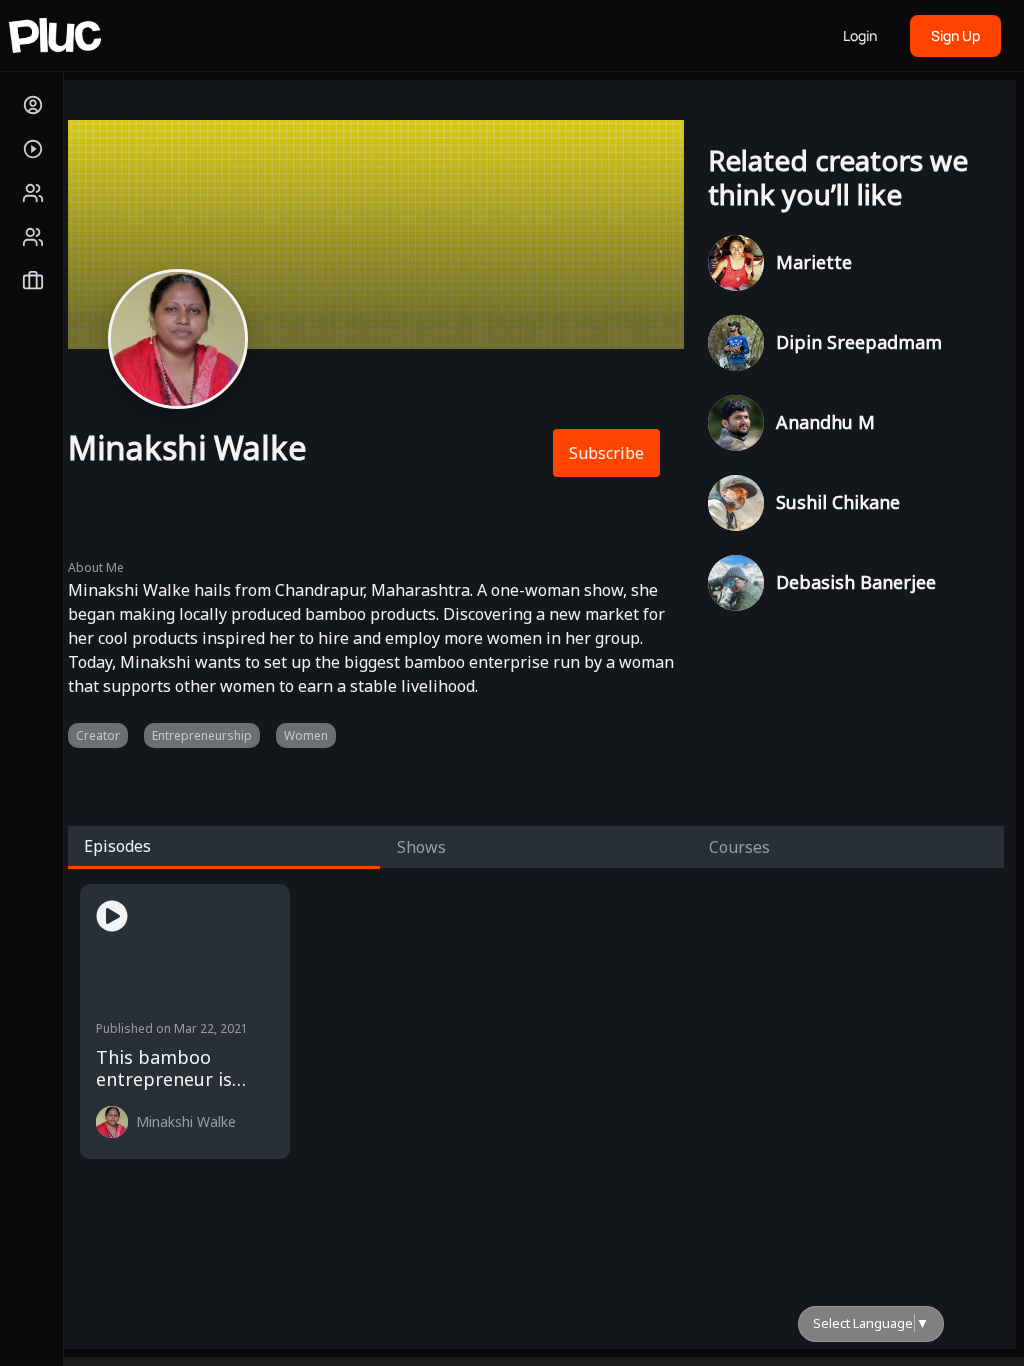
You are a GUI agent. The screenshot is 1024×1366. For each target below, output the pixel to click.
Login (860, 35)
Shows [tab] (421, 847)
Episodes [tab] (117, 846)
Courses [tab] (739, 847)
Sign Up (955, 35)
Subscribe (606, 453)
